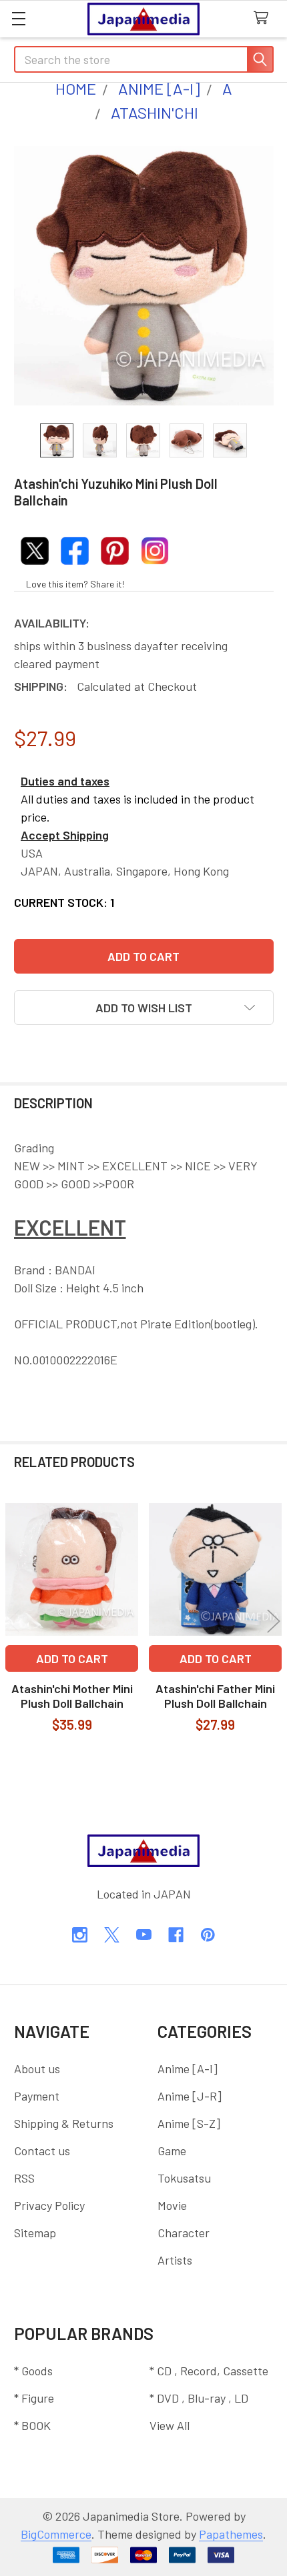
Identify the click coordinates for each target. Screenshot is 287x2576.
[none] (144, 276)
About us (37, 2069)
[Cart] (265, 18)
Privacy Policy (49, 2205)
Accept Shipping (65, 835)
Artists (175, 2260)
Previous (13, 1621)
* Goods (33, 2371)
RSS (24, 2178)
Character (184, 2233)
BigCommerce (56, 2534)
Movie (172, 2205)
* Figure (34, 2398)
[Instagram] (80, 1935)
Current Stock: (64, 902)
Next (274, 1621)
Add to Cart (72, 1658)
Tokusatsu (184, 2178)
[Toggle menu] (18, 18)
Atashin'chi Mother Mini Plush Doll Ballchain (72, 1696)
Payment (37, 2096)
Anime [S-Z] (189, 2123)
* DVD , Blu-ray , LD (199, 2398)
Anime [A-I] (188, 2069)
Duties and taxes (65, 781)
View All (170, 2425)
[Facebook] (176, 1935)
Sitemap (35, 2233)
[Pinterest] (208, 1935)
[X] (112, 1935)
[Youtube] (144, 1935)
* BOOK (32, 2425)
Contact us (42, 2151)
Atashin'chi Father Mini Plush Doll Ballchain (215, 1696)
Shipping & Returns (64, 2123)
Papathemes (231, 2534)
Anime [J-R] (190, 2096)
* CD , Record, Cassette (209, 2371)
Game (172, 2151)
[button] (144, 1008)
